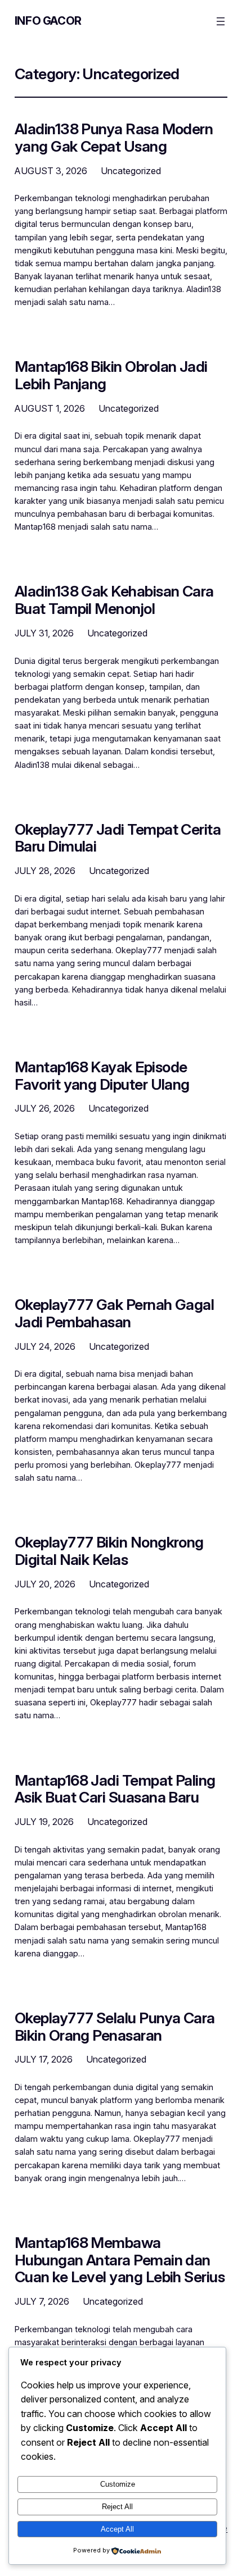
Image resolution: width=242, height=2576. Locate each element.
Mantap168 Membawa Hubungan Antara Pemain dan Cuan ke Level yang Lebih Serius (120, 2260)
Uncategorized (131, 171)
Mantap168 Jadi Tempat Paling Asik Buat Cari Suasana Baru (115, 1789)
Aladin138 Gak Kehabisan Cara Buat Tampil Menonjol (114, 600)
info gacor (48, 21)
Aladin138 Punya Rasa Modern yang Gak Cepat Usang (114, 138)
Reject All (117, 2507)
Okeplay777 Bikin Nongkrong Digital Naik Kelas (109, 1551)
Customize (118, 2484)
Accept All (117, 2529)
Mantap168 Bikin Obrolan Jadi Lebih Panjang (111, 375)
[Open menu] (221, 21)
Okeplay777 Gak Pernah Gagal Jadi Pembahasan (115, 1313)
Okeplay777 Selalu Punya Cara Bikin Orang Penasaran (115, 2027)
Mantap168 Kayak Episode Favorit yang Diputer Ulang (102, 1076)
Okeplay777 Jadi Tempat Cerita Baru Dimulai (118, 838)
